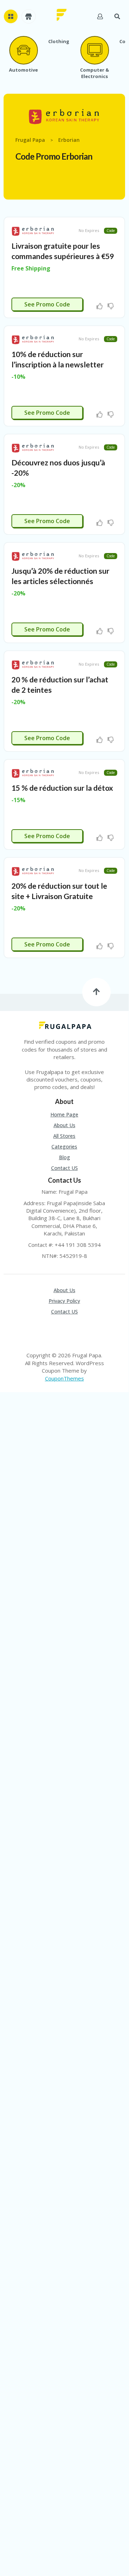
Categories (64, 1147)
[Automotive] (23, 50)
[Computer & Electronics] (94, 50)
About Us (64, 1125)
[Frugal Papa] (62, 14)
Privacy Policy (64, 1301)
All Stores (64, 1136)
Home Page (64, 1114)
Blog (64, 1157)
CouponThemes (64, 1378)
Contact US (64, 1168)
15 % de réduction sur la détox (62, 788)
